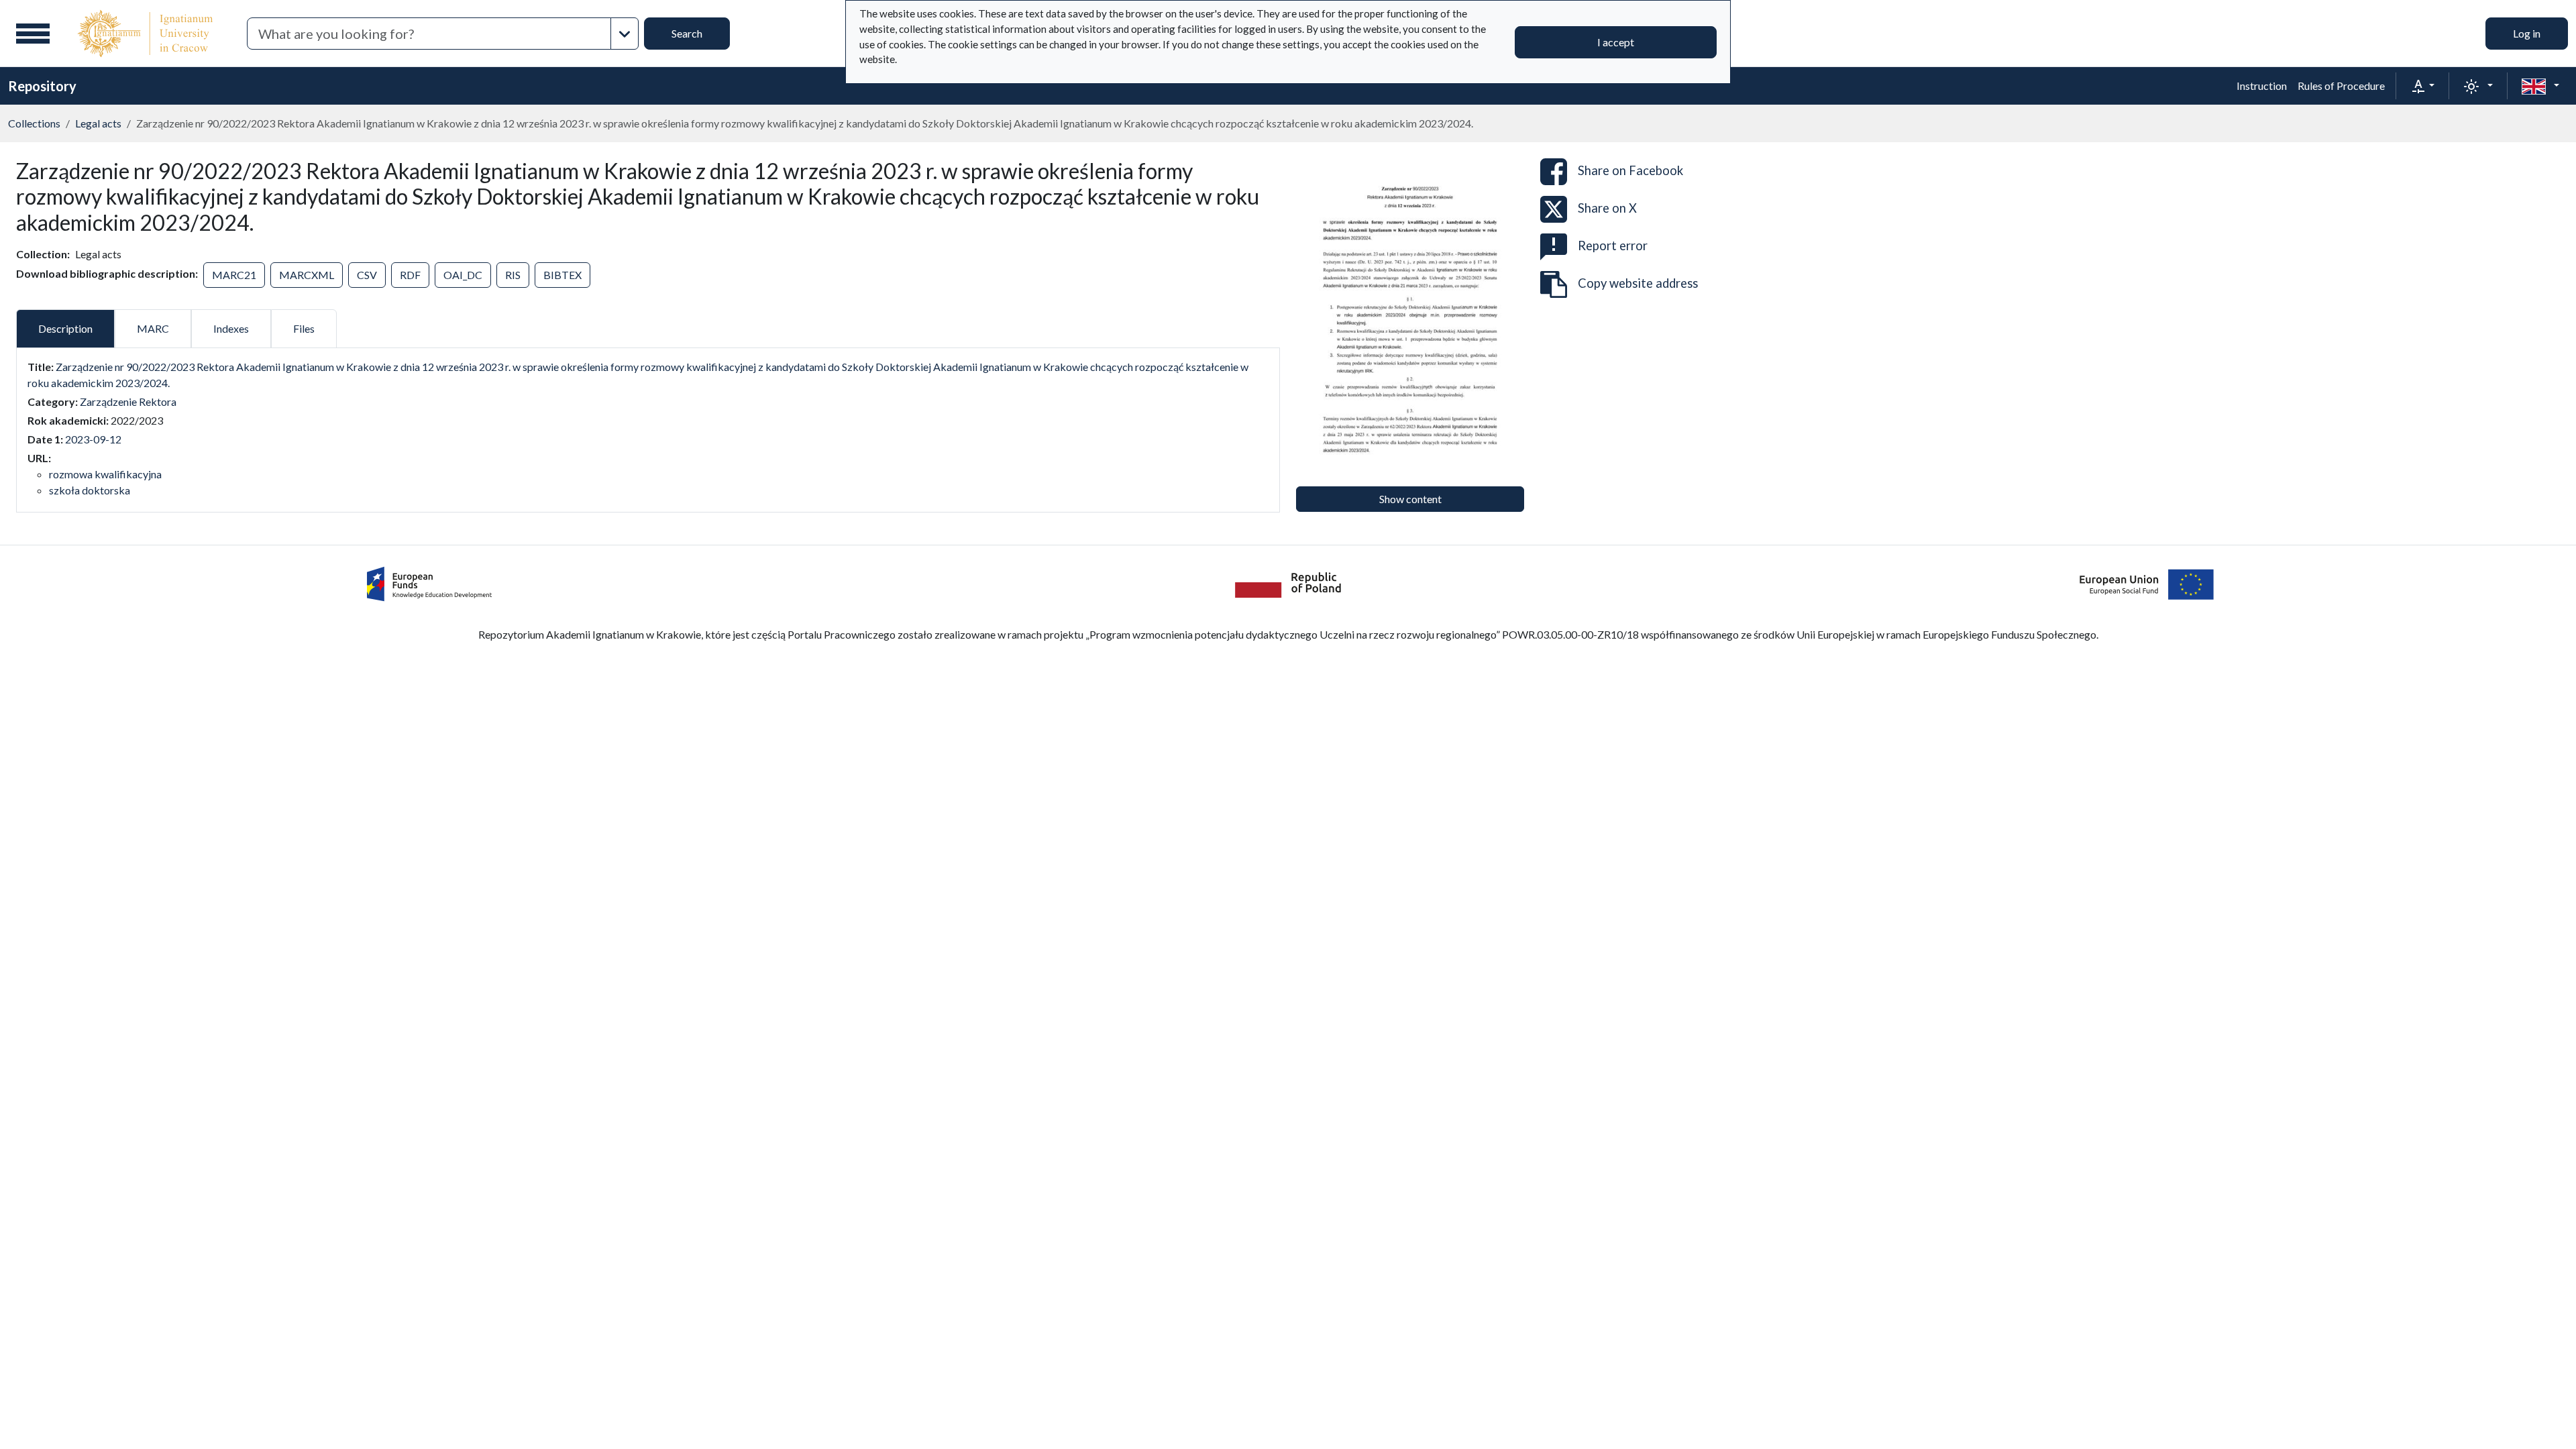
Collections (34, 123)
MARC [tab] (153, 328)
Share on (1630, 170)
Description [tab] (65, 328)
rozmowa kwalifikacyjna (105, 474)
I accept (1616, 42)
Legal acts (98, 123)
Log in (2527, 33)
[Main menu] (33, 34)
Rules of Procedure (2341, 86)
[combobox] (429, 34)
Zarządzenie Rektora (128, 401)
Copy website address (1638, 283)
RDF (410, 275)
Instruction (2262, 86)
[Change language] (2540, 86)
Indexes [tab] (231, 328)
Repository (42, 86)
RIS (513, 275)
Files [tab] (304, 328)
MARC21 (234, 275)
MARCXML (307, 275)
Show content (1410, 499)
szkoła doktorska (90, 490)
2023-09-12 (93, 439)
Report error (1613, 246)
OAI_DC (463, 275)
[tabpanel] (648, 429)
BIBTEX (562, 275)
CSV (367, 275)
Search (687, 33)
